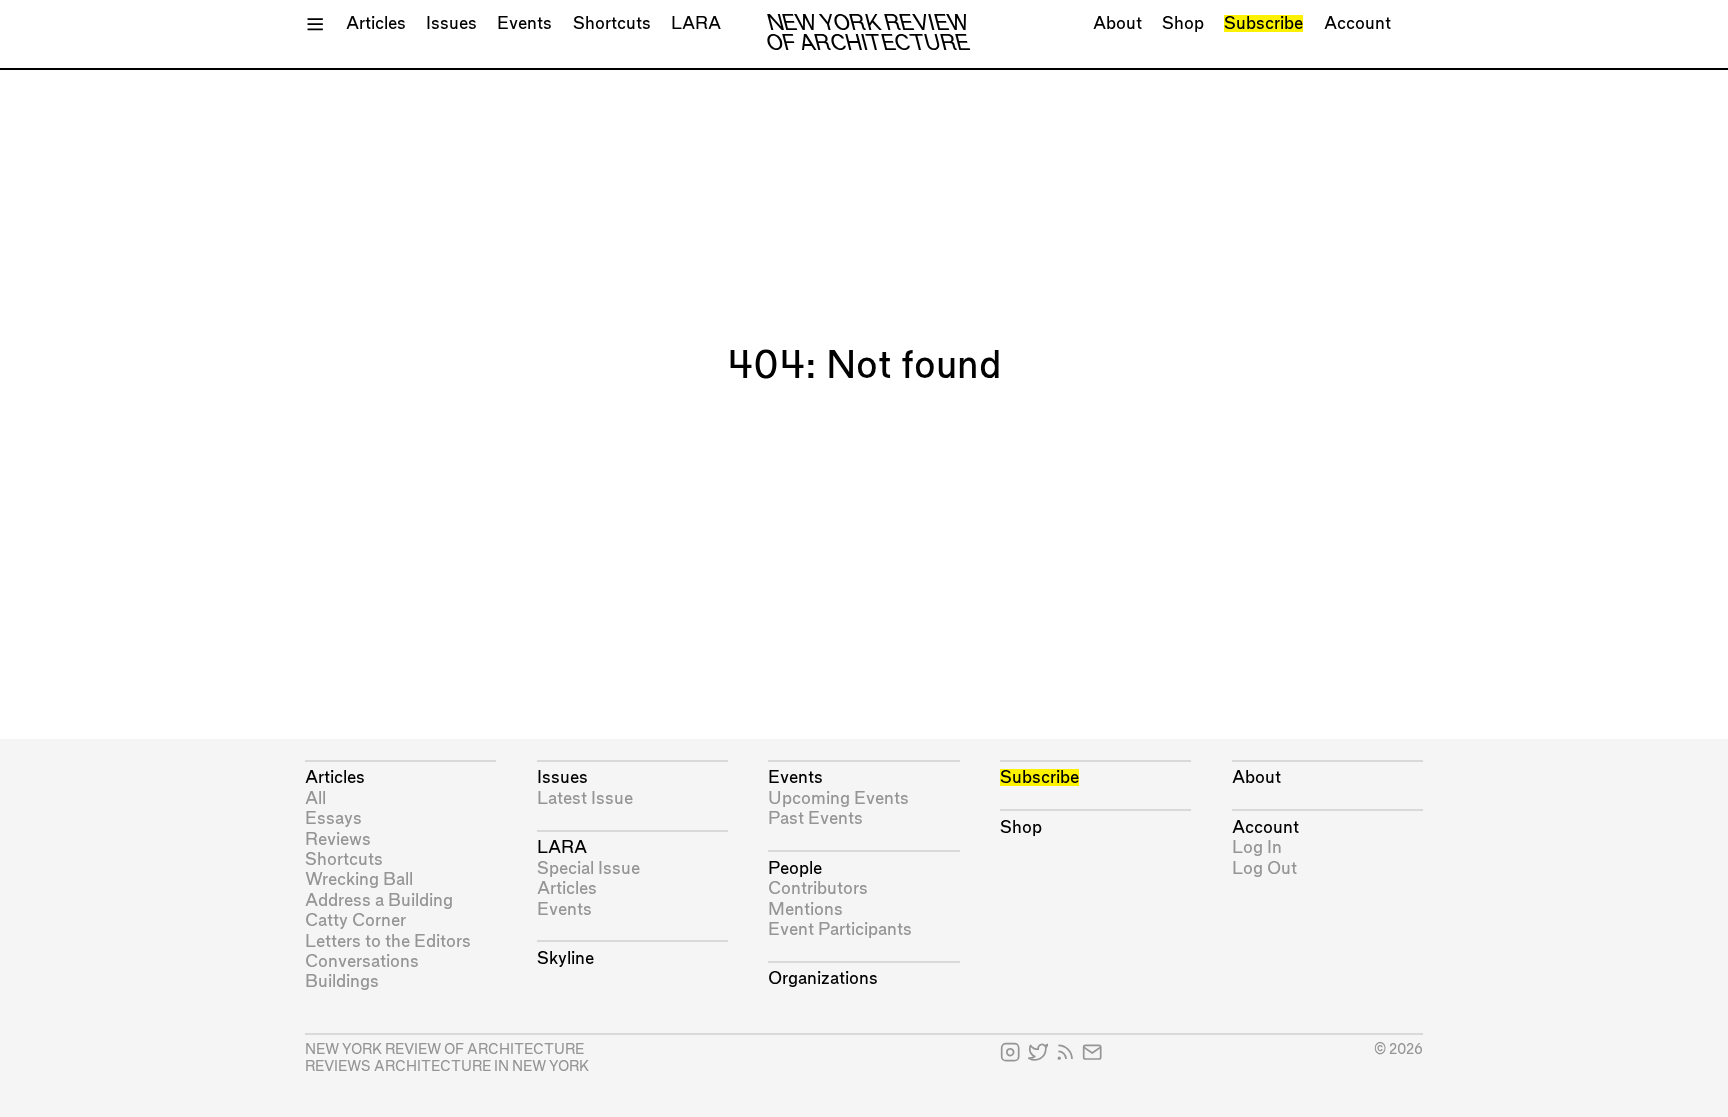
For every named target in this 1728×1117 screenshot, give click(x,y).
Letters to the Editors (388, 941)
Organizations (823, 978)
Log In (1257, 847)
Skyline (565, 958)
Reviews (338, 839)
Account (1357, 23)
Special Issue (588, 868)
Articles (376, 23)
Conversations (362, 961)
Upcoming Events (838, 798)
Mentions (805, 909)
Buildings (342, 981)
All (315, 798)
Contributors (818, 888)
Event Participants (840, 929)
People (795, 868)
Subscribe (1263, 23)
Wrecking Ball (359, 879)
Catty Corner (355, 920)
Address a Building (379, 900)
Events (524, 23)
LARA (696, 23)
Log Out (1264, 868)
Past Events (815, 818)
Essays (333, 818)
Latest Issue (585, 798)
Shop (1183, 23)
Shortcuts (612, 23)
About (1117, 23)
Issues (451, 23)
